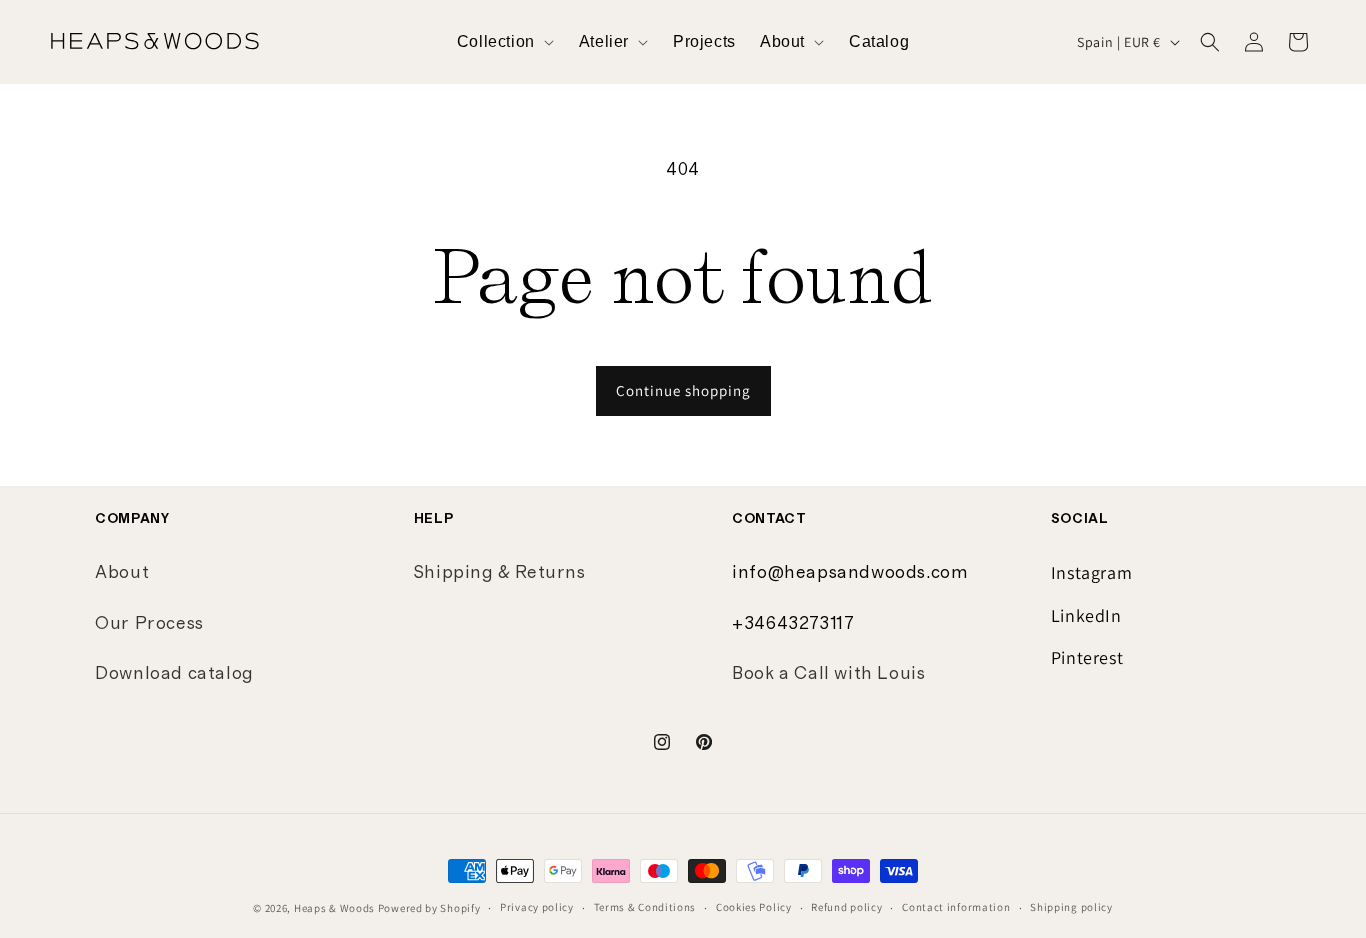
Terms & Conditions (645, 907)
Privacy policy (537, 907)
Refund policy (846, 907)
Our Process (149, 624)
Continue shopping (683, 390)
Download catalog (174, 674)
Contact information (956, 907)
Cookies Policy (754, 907)
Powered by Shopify (429, 908)
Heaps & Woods (334, 908)
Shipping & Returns (500, 573)
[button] (506, 42)
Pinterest (1087, 657)
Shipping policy (1071, 907)
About (122, 573)
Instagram (1091, 572)
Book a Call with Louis (828, 674)
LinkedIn (1086, 615)
